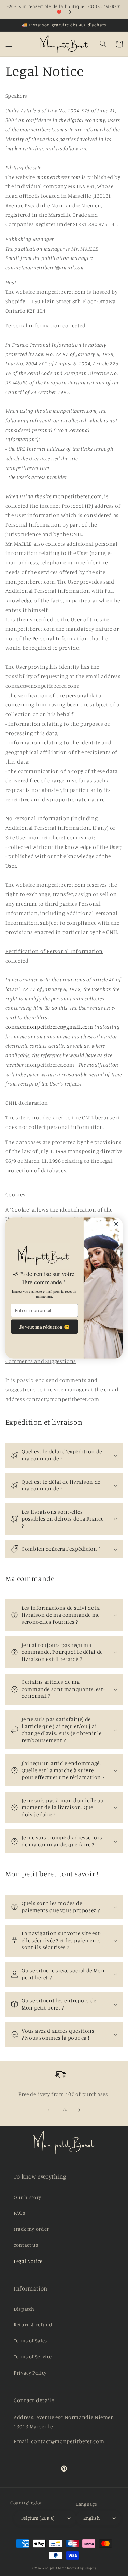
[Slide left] (48, 2110)
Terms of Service (33, 2357)
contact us (26, 2245)
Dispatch (24, 2309)
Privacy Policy (30, 2373)
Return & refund (33, 2325)
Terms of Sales (30, 2341)
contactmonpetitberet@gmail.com (49, 1027)
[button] (9, 44)
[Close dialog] (116, 1224)
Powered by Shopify (82, 2568)
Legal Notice (28, 2261)
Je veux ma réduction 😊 (45, 1327)
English (91, 2518)
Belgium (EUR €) (38, 2518)
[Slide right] (80, 2110)
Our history (27, 2197)
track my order (31, 2229)
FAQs (19, 2213)
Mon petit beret (54, 2568)
